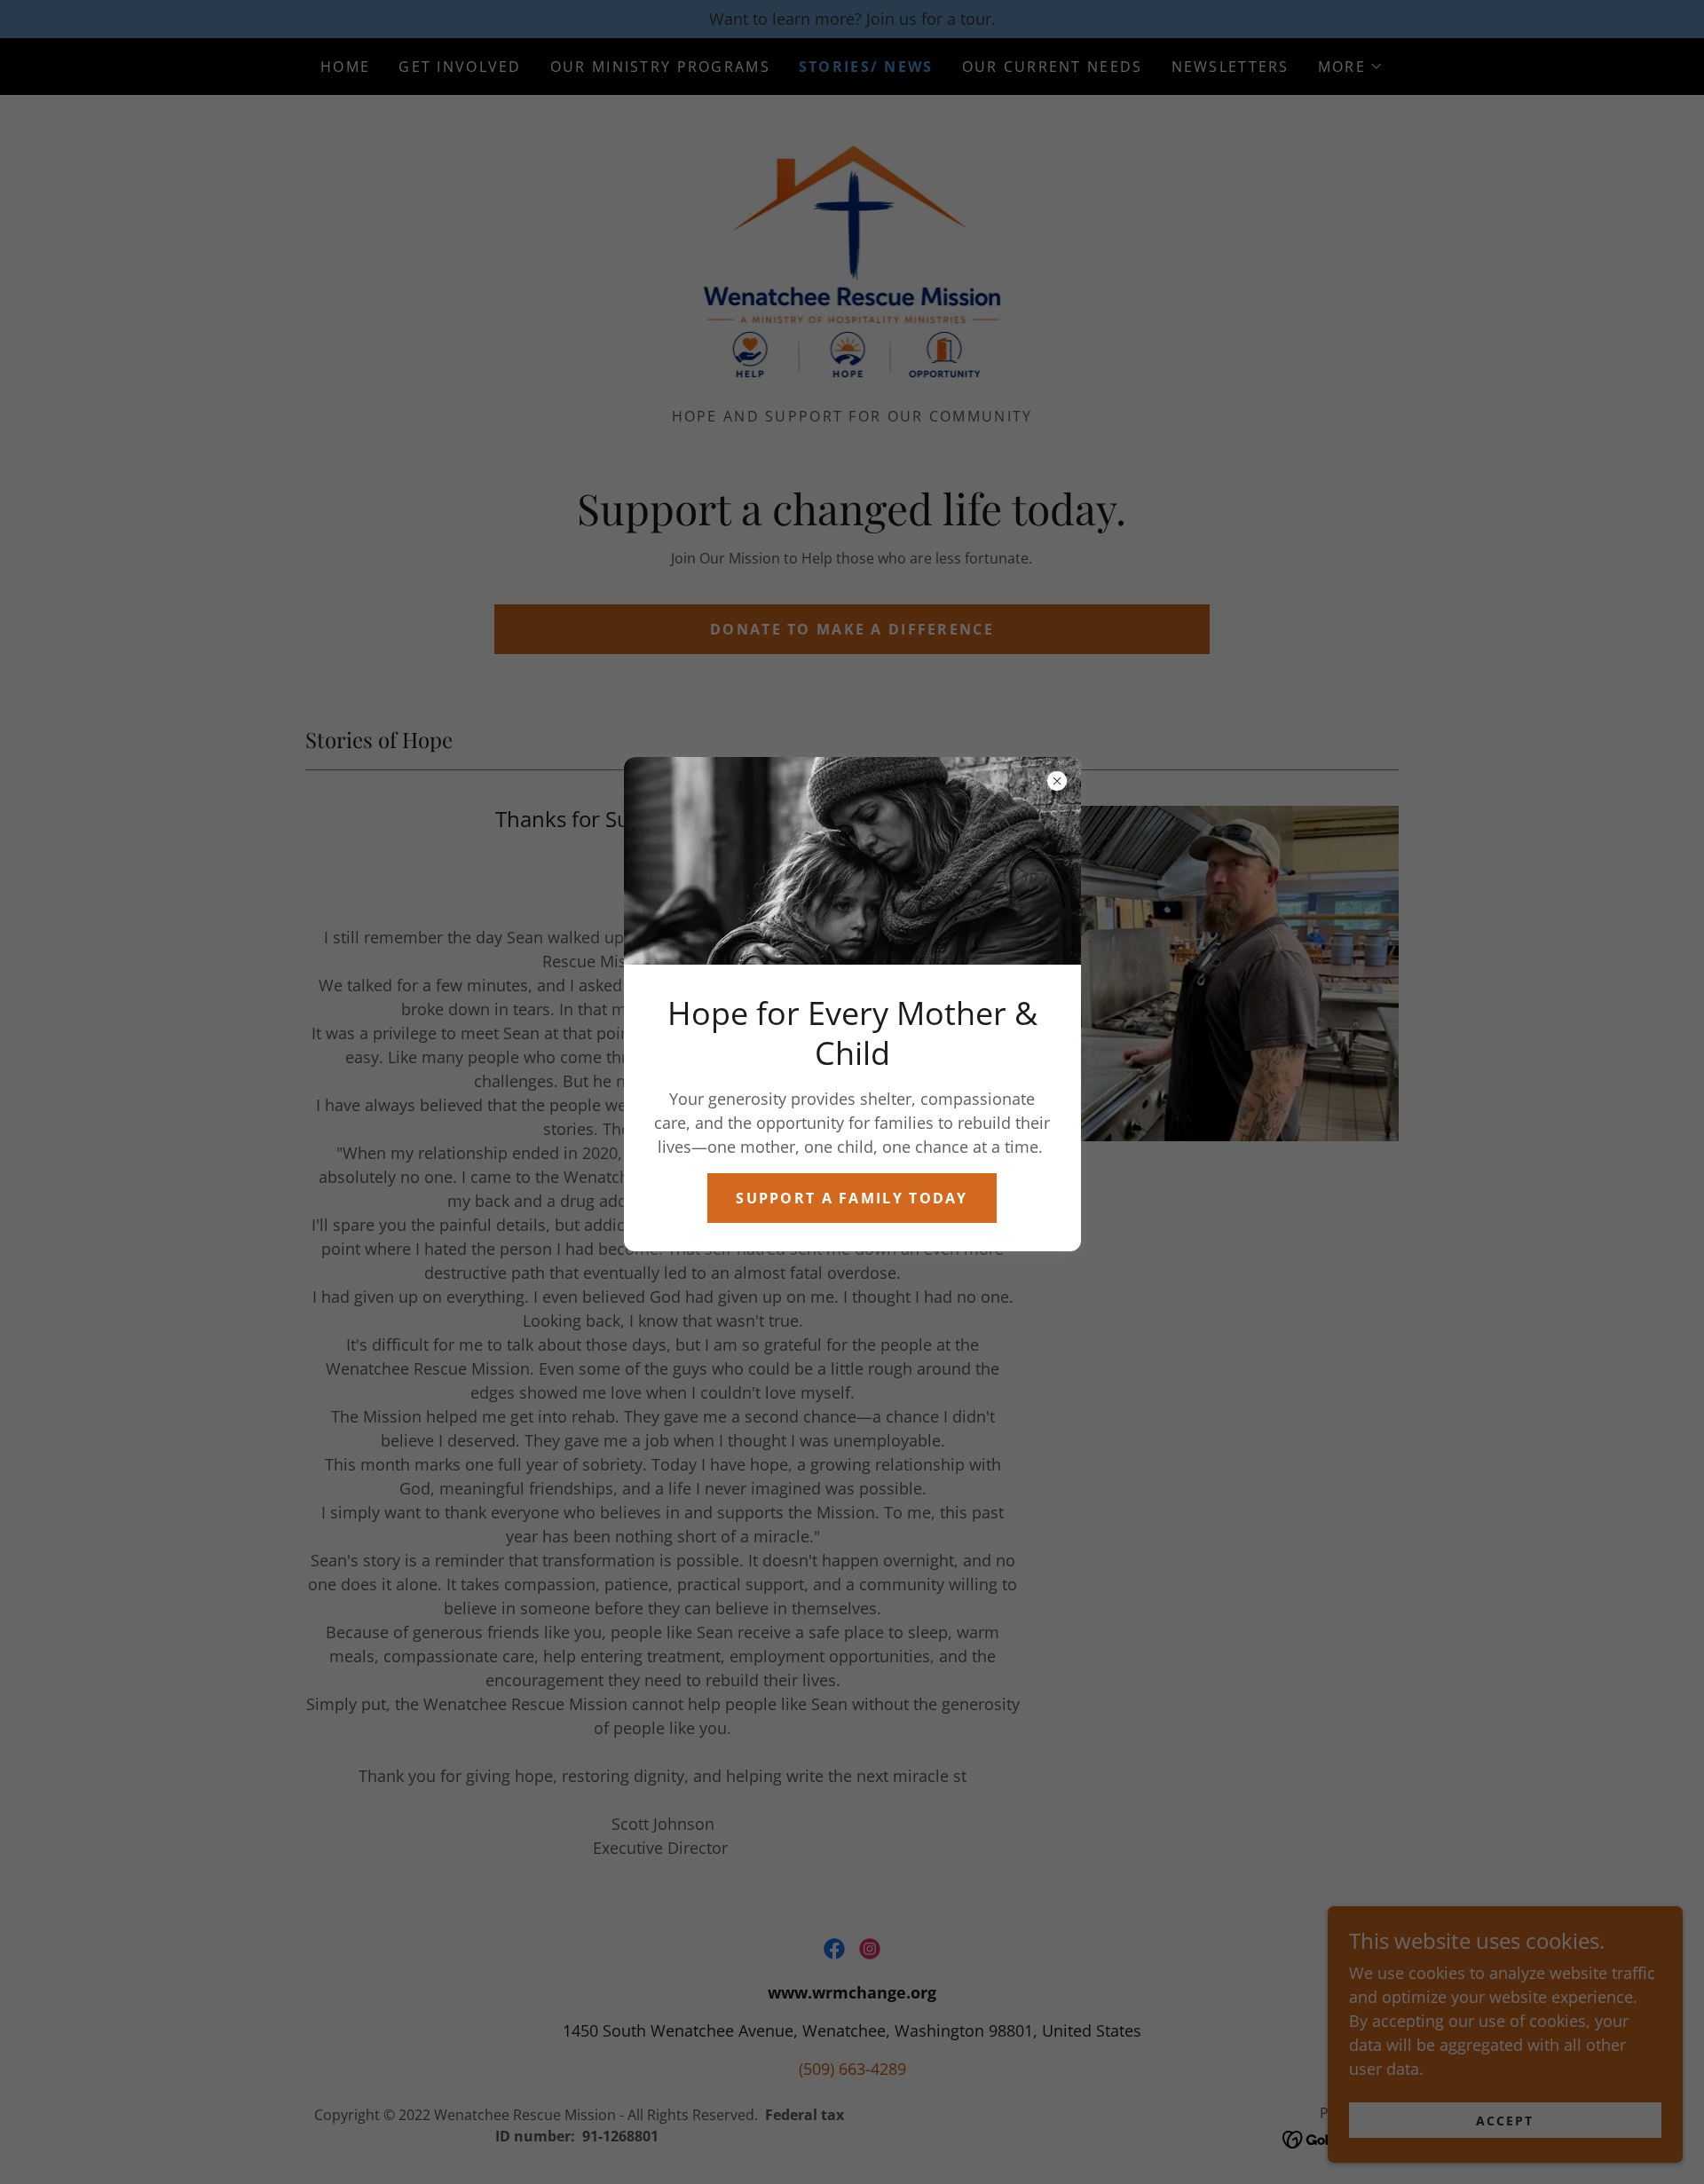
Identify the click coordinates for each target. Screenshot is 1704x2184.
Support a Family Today (852, 1198)
